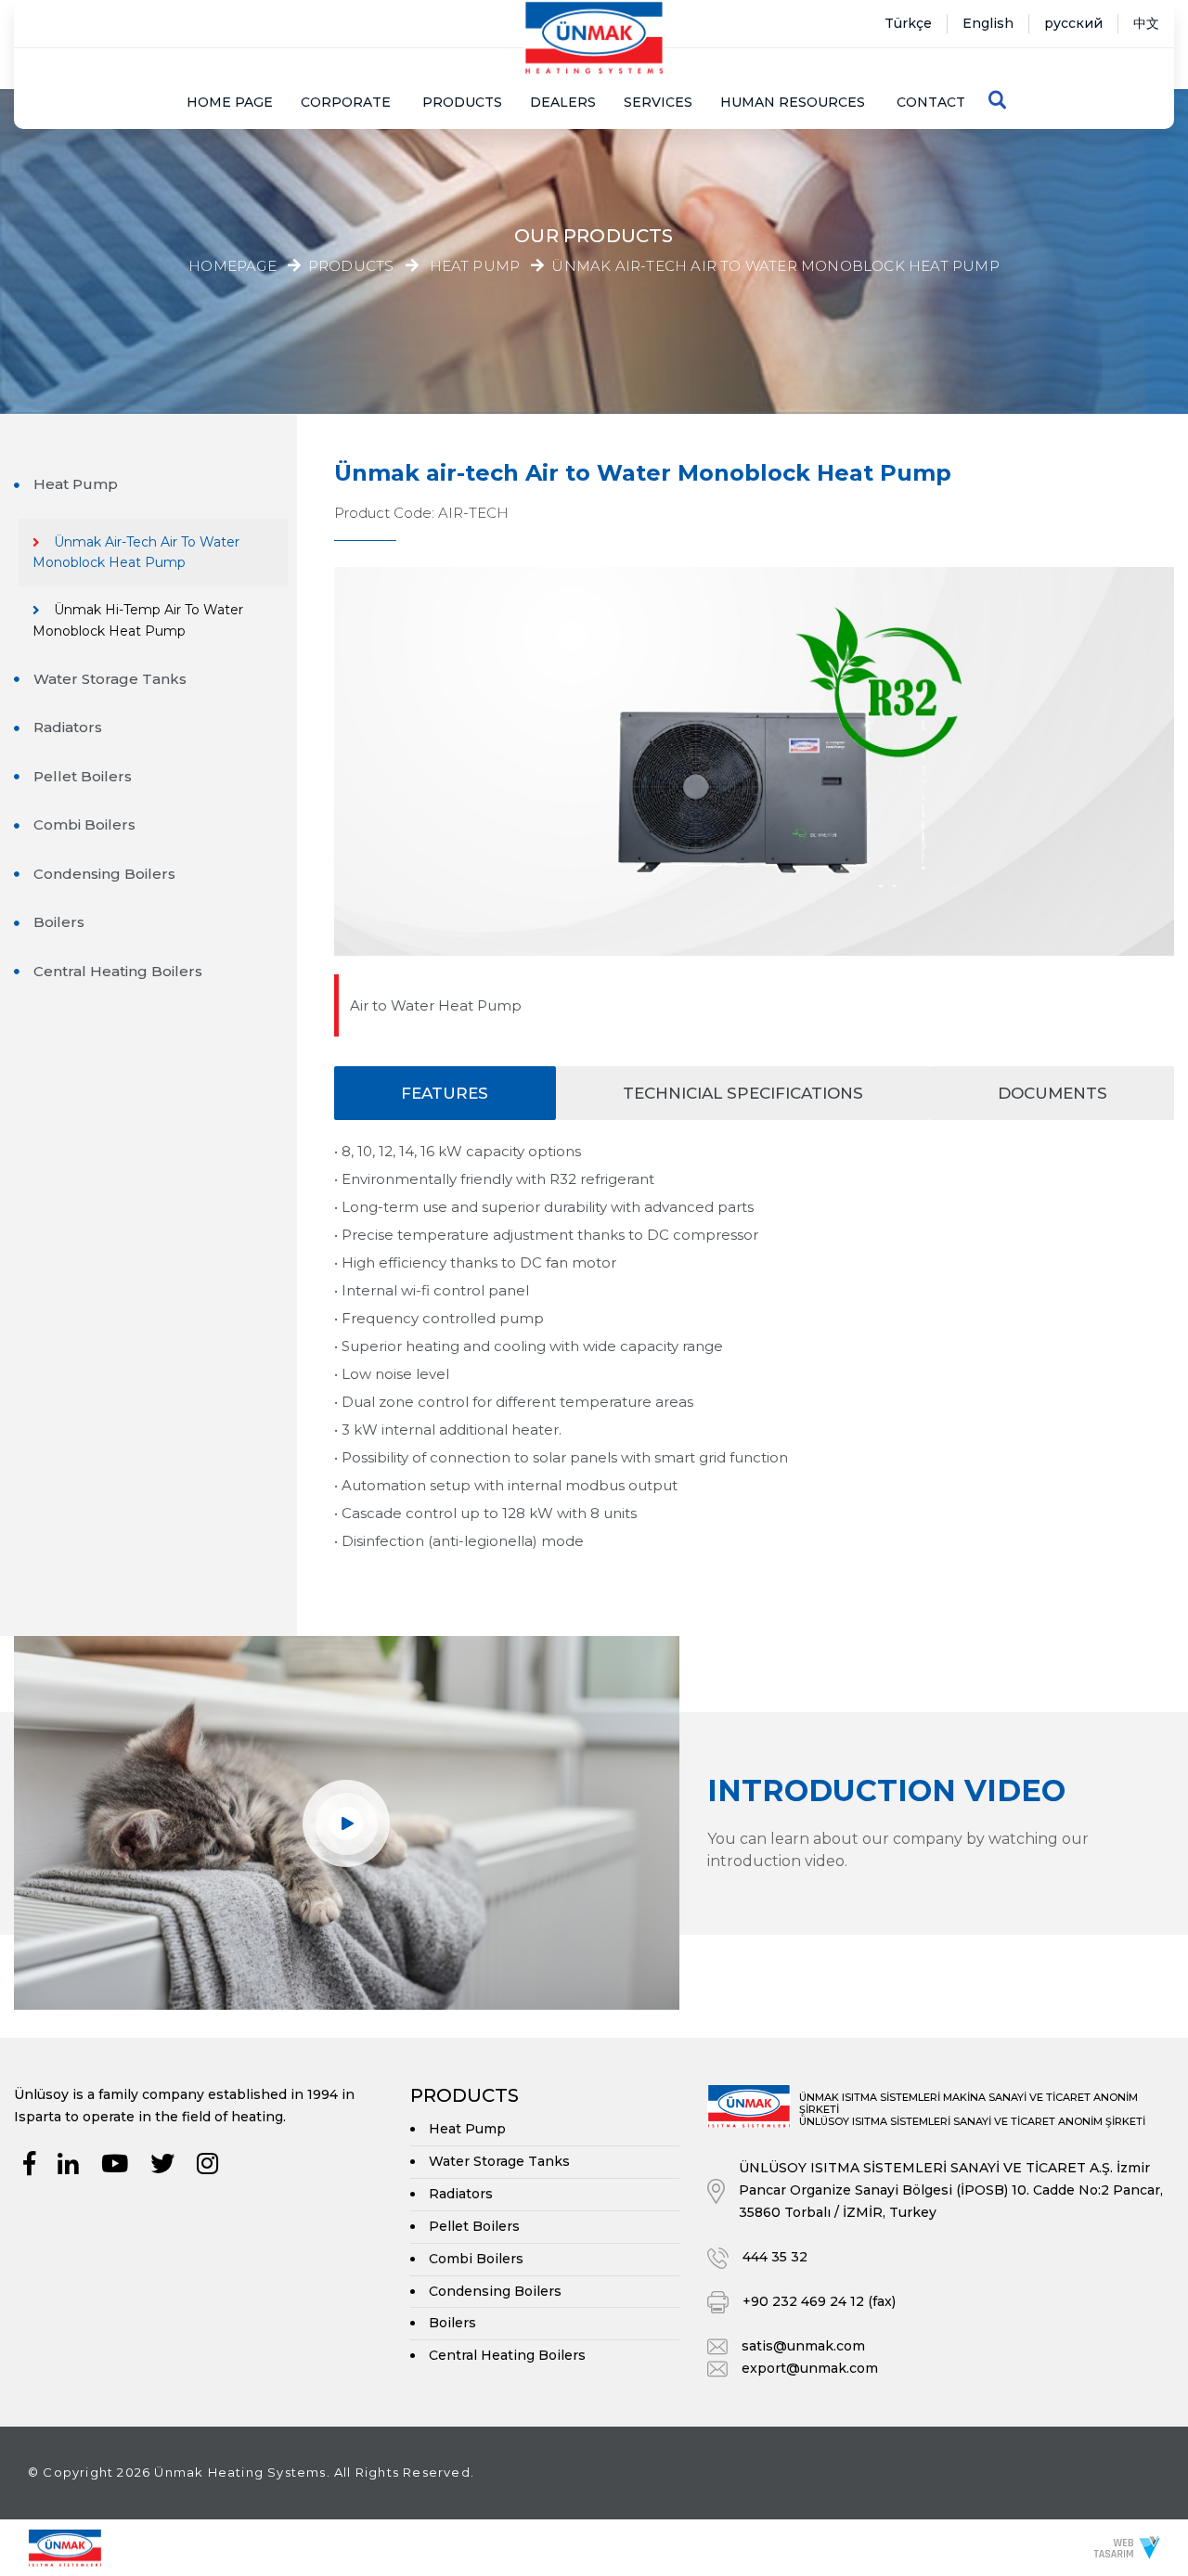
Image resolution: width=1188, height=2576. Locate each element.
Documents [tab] (1052, 1093)
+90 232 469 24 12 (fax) (819, 2301)
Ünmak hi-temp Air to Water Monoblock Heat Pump (138, 620)
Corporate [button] (346, 102)
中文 (1146, 23)
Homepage (232, 266)
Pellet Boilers (83, 776)
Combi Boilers (84, 824)
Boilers (59, 922)
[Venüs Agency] (1127, 2547)
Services (658, 102)
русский (1073, 23)
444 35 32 (775, 2257)
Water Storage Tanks (110, 679)
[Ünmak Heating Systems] (594, 38)
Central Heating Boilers (118, 971)
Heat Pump (475, 267)
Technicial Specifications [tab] (743, 1093)
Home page (230, 102)
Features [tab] (445, 1093)
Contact (931, 102)
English (988, 23)
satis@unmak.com (803, 2346)
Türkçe (908, 23)
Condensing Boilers (104, 874)
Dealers (563, 102)
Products (462, 102)
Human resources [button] (793, 102)
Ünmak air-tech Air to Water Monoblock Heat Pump (775, 267)
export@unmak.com (810, 2368)
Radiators (68, 727)
